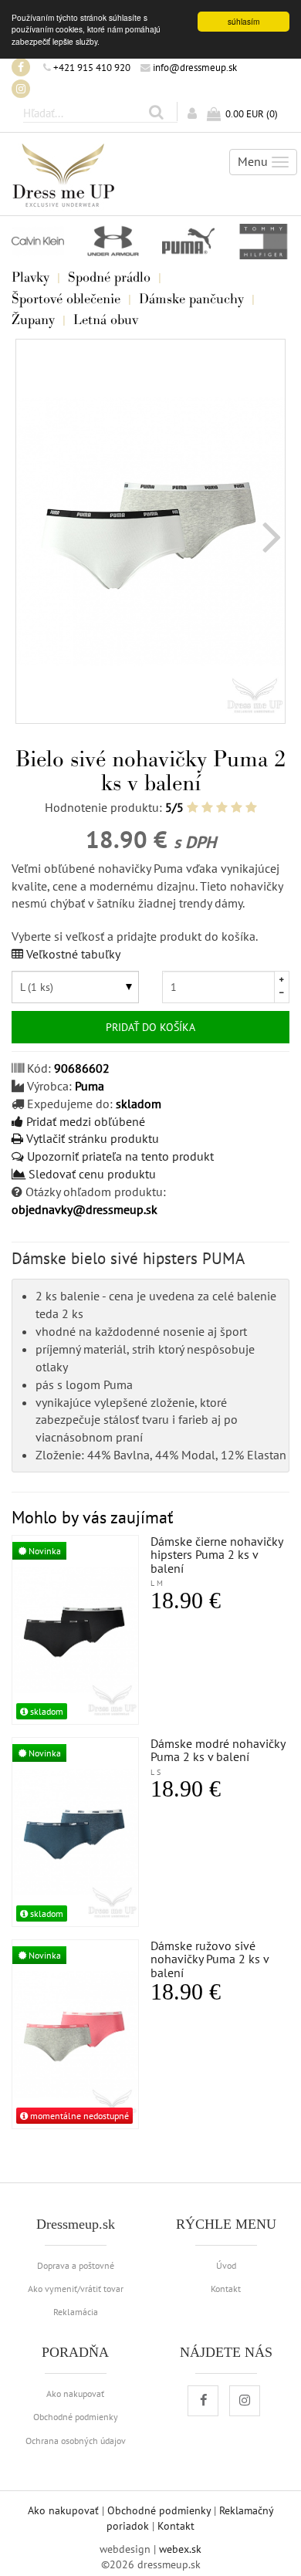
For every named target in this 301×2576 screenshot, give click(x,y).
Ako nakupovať (75, 2393)
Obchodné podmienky (76, 2416)
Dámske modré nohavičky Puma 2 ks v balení (218, 1756)
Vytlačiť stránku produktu (91, 1138)
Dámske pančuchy (191, 299)
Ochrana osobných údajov (76, 2440)
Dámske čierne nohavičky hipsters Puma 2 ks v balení (216, 1561)
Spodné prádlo (109, 277)
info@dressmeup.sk (194, 67)
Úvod (226, 2265)
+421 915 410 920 (91, 67)
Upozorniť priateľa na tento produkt (119, 1156)
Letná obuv (106, 319)
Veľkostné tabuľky (72, 954)
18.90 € (186, 1601)
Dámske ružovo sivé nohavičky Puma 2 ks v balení (210, 1959)
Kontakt (226, 2288)
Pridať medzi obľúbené (84, 1121)
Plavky (30, 277)
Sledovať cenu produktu (91, 1174)
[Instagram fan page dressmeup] (21, 89)
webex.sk (180, 2549)
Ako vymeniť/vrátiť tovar (76, 2288)
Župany (33, 319)
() (252, 113)
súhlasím (244, 21)
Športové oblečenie (66, 299)
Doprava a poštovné (76, 2265)
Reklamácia (76, 2311)
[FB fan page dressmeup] (21, 67)
